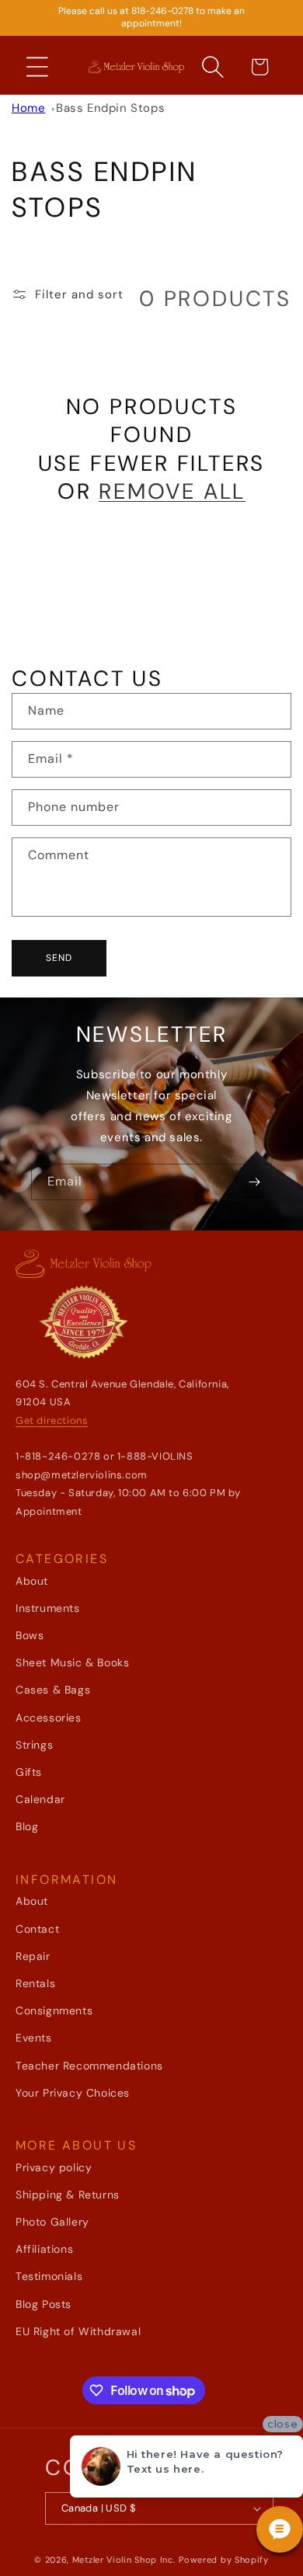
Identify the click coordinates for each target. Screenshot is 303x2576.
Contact (37, 1929)
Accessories (49, 1718)
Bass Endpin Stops (110, 108)
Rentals (35, 1983)
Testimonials (49, 2276)
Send (59, 958)
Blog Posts (44, 2304)
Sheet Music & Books (72, 1662)
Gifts (29, 1772)
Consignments (54, 2010)
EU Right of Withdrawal (78, 2331)
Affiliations (44, 2249)
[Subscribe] (254, 1182)
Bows (30, 1635)
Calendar (40, 1799)
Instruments (48, 1608)
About (32, 1581)
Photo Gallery (52, 2222)
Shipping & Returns (68, 2195)
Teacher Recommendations (89, 2066)
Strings (34, 1745)
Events (34, 2038)
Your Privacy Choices (73, 2093)
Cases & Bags (53, 1690)
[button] (37, 67)
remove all (172, 492)
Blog (27, 1826)
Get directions (52, 1420)
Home (28, 108)
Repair (33, 1956)
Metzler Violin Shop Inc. (124, 2560)
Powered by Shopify (224, 2560)
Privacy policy (54, 2167)
